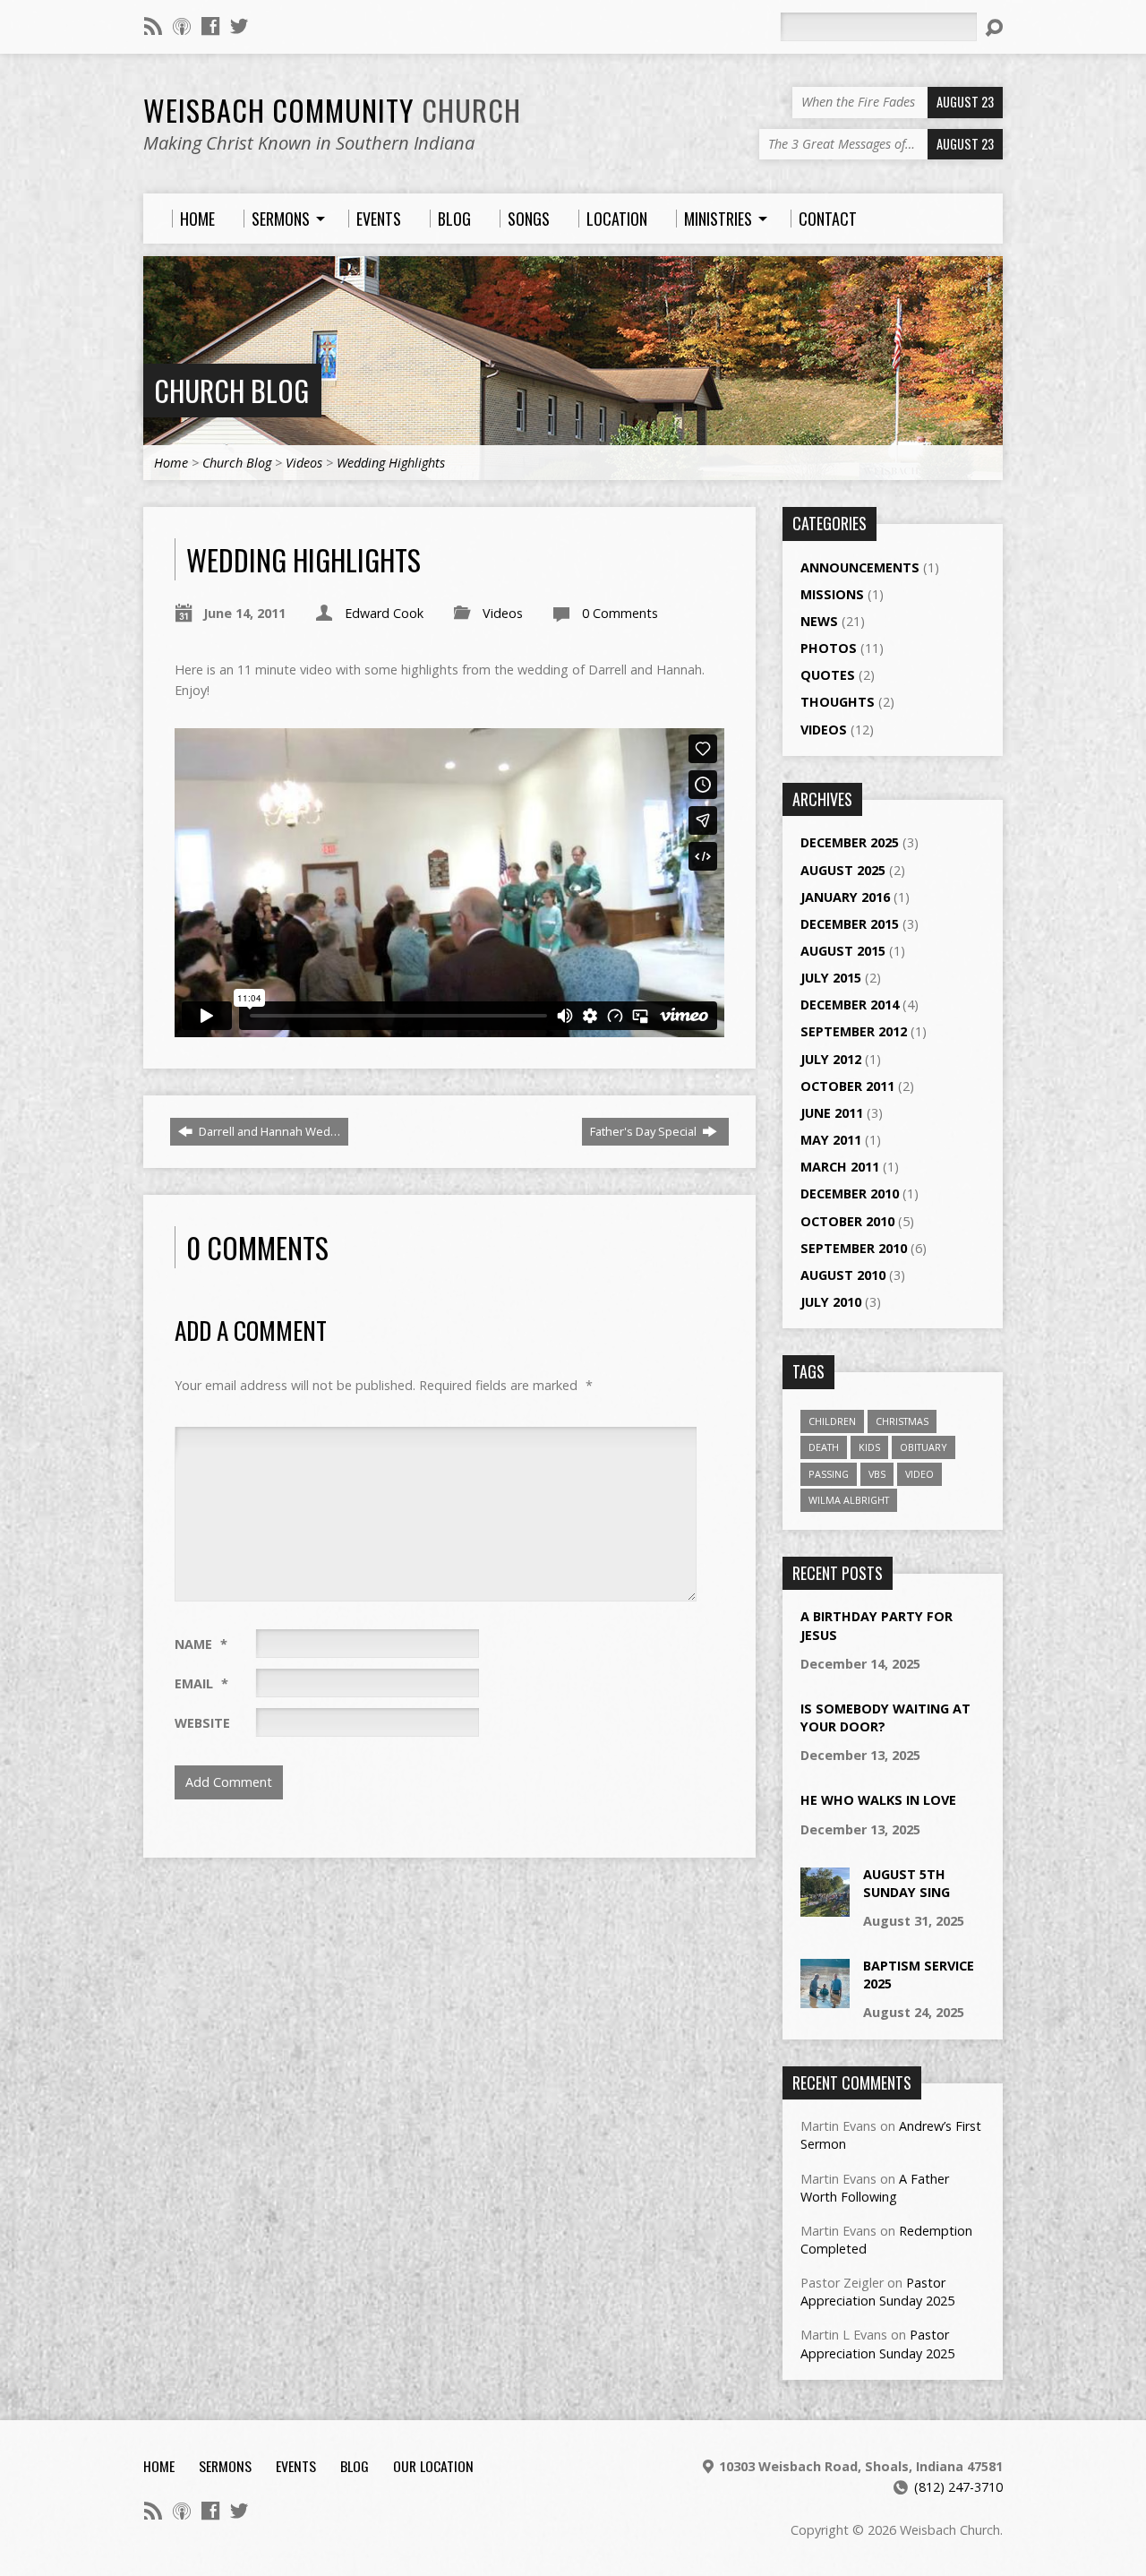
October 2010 (847, 1221)
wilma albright (849, 1500)
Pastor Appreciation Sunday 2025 (877, 2292)
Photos (829, 648)
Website (202, 1723)
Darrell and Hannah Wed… (268, 1131)
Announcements (860, 567)
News (819, 621)
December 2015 (850, 924)
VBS (877, 1474)
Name (201, 1644)
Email (201, 1683)
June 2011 (832, 1113)
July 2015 (831, 978)
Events (296, 2466)
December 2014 (850, 1005)
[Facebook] (210, 26)
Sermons (225, 2466)
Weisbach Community (332, 109)
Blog (355, 2466)
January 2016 (845, 897)
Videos (304, 463)
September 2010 (854, 1248)
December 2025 (850, 842)
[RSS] (153, 26)
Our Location (433, 2466)
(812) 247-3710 (958, 2487)
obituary (924, 1447)
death (824, 1447)
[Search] (994, 28)
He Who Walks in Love (878, 1800)
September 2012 (854, 1031)
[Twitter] (239, 26)
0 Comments (620, 613)
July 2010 (831, 1302)
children (832, 1421)
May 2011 (831, 1140)
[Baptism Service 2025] (825, 1999)
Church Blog (231, 390)
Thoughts (838, 702)
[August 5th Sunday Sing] (825, 1907)
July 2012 (831, 1059)
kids (869, 1447)
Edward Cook (384, 613)
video (919, 1474)
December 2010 (850, 1194)
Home (171, 463)
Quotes (828, 675)
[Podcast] (182, 26)
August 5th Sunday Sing (907, 1883)
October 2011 (847, 1086)
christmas (902, 1421)
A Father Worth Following (875, 2188)
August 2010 (843, 1275)
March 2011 (840, 1167)
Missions (832, 594)
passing (829, 1474)
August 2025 (843, 870)
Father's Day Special (645, 1131)
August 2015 (843, 951)
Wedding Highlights (391, 463)
